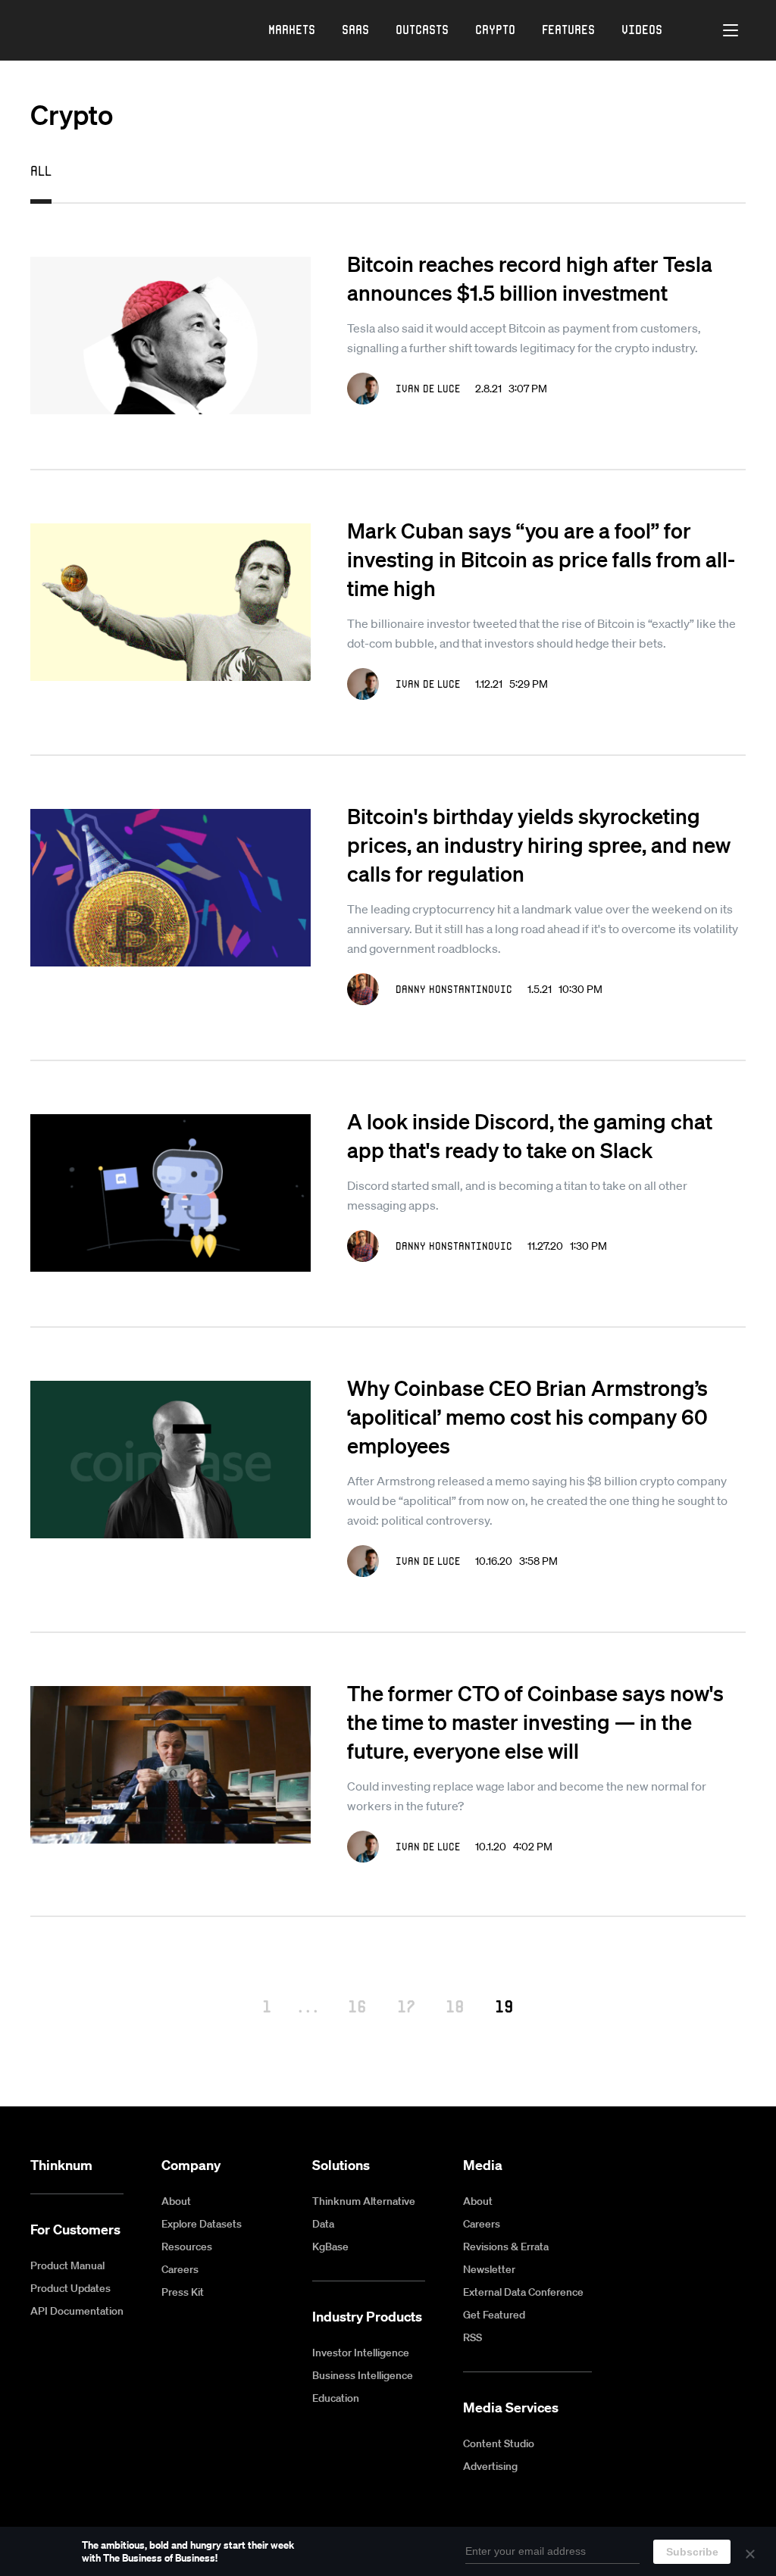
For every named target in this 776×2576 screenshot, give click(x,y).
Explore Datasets (202, 2224)
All (41, 170)
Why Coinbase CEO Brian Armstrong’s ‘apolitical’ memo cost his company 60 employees (527, 1416)
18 (455, 2006)
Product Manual (67, 2265)
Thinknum (61, 2165)
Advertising (490, 2466)
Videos (642, 29)
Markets (292, 29)
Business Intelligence (363, 2375)
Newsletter (489, 2269)
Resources (187, 2247)
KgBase (330, 2247)
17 (406, 2006)
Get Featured (494, 2315)
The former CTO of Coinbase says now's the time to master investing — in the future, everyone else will (535, 1722)
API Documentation (77, 2311)
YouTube (666, 2166)
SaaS (355, 29)
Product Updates (70, 2288)
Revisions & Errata (506, 2247)
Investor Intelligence (361, 2353)
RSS (472, 2337)
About (176, 2201)
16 (357, 2006)
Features (568, 29)
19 (504, 2006)
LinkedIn (701, 2166)
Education (336, 2398)
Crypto (495, 29)
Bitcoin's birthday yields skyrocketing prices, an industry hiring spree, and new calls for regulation (539, 845)
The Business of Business (80, 31)
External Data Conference (523, 2292)
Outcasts (422, 29)
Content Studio (499, 2443)
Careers (180, 2269)
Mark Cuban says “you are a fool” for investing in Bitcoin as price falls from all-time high (541, 559)
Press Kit (183, 2292)
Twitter (736, 2166)
